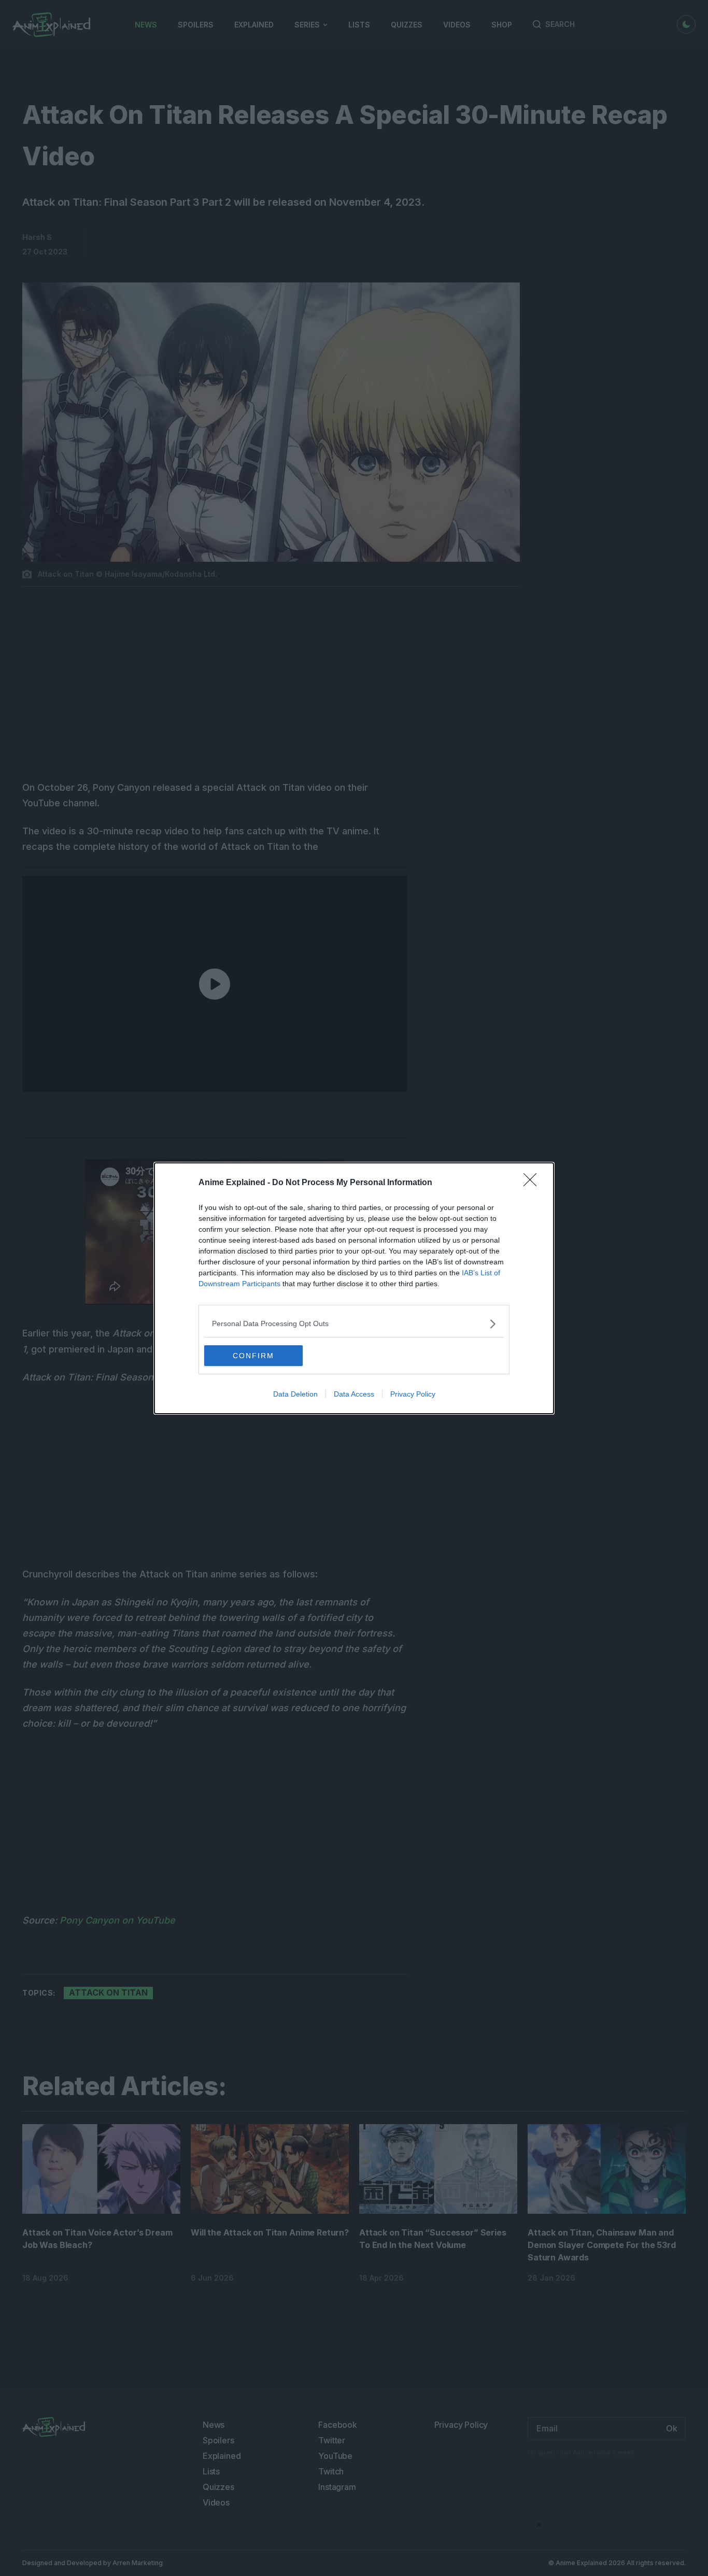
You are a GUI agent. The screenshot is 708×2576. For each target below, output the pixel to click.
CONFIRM (253, 1356)
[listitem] (354, 1324)
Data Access (354, 1394)
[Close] (533, 1183)
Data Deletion (295, 1394)
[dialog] (354, 1288)
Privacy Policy (413, 1394)
